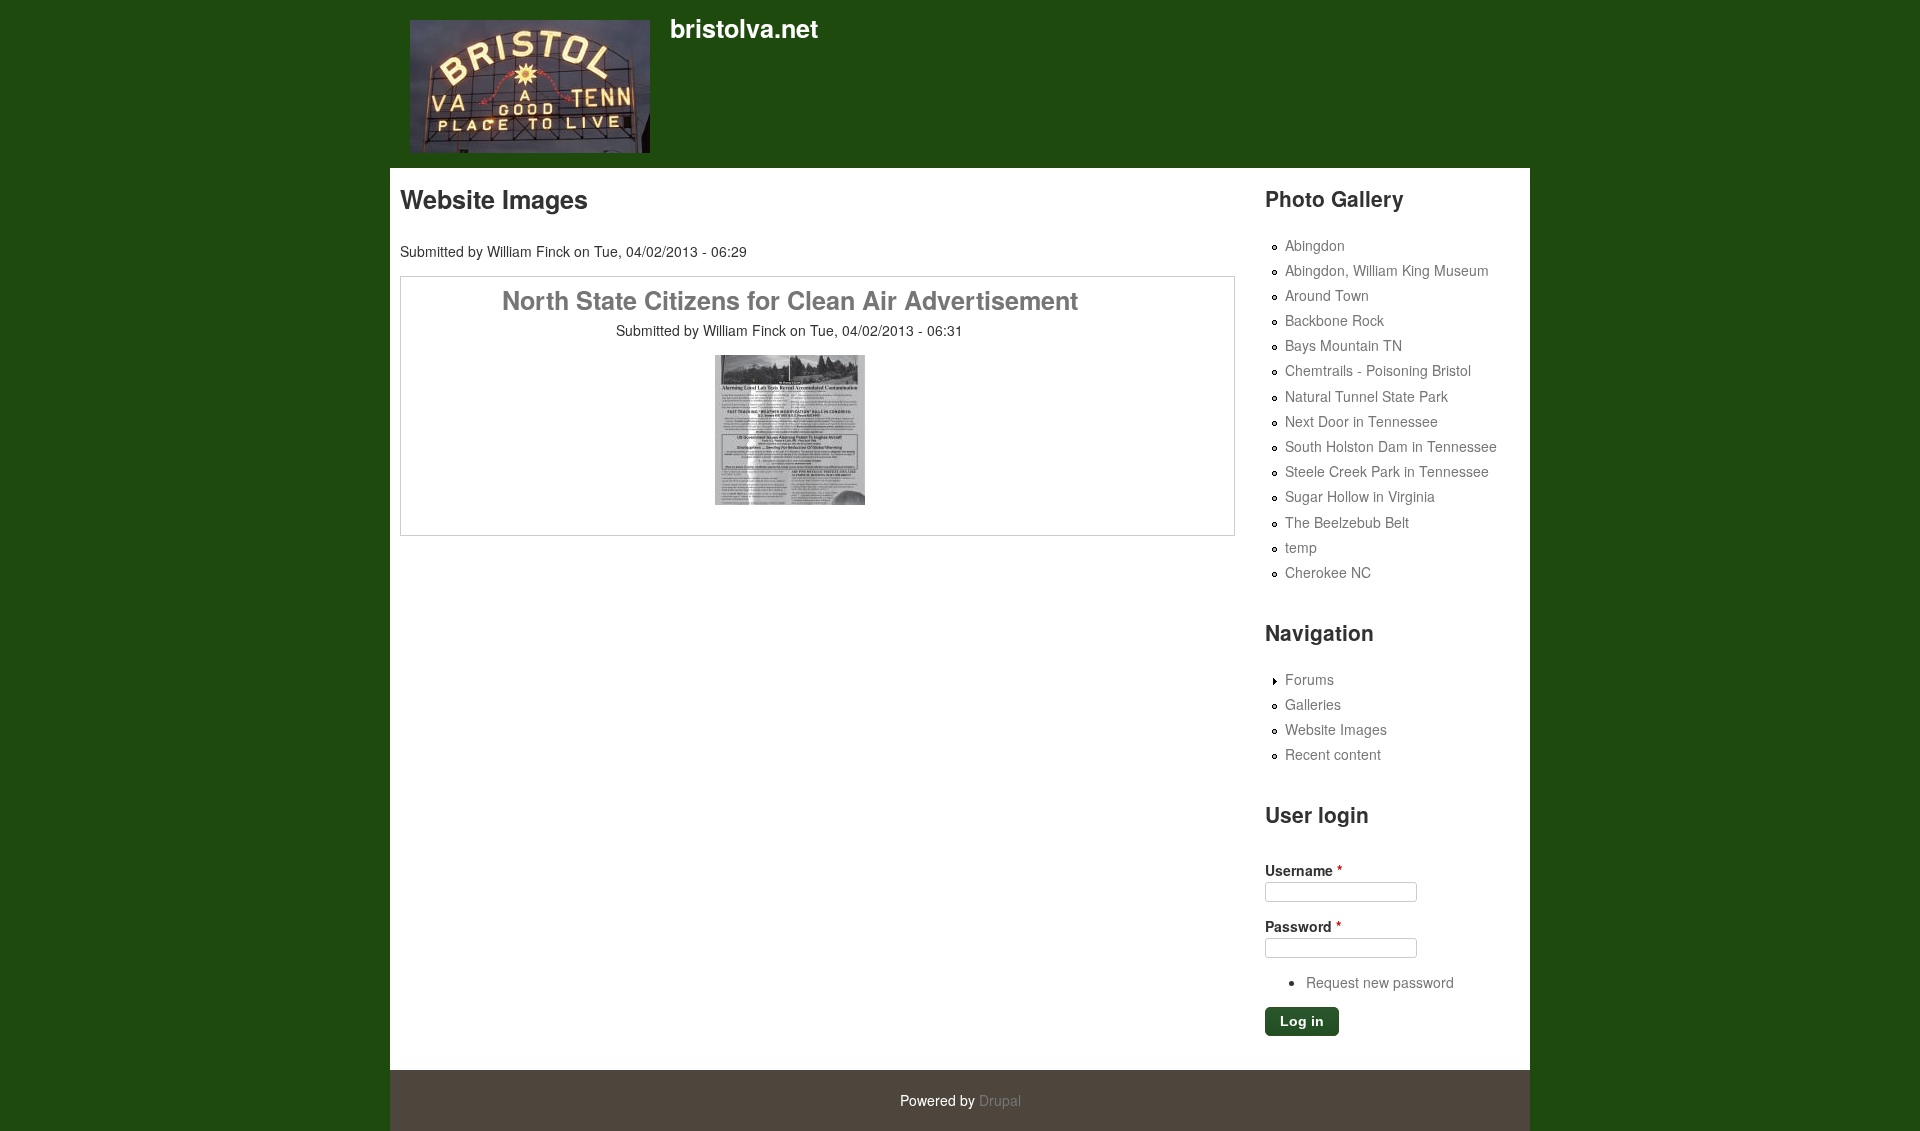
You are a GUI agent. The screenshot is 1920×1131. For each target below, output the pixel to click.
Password (1303, 926)
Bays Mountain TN (1343, 345)
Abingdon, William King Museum (1387, 270)
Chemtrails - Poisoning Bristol (1378, 370)
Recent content (1333, 754)
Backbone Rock (1334, 320)
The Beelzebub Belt (1347, 522)
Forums (1309, 679)
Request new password (1380, 982)
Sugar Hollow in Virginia (1360, 496)
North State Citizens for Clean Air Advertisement (790, 300)
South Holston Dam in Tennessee (1391, 446)
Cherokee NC (1328, 572)
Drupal (1000, 1100)
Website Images (1336, 729)
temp (1301, 547)
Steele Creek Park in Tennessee (1387, 471)
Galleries (1313, 704)
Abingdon (1315, 245)
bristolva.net (744, 28)
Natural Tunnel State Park (1366, 396)
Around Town (1327, 295)
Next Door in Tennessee (1361, 421)
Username (1303, 870)
